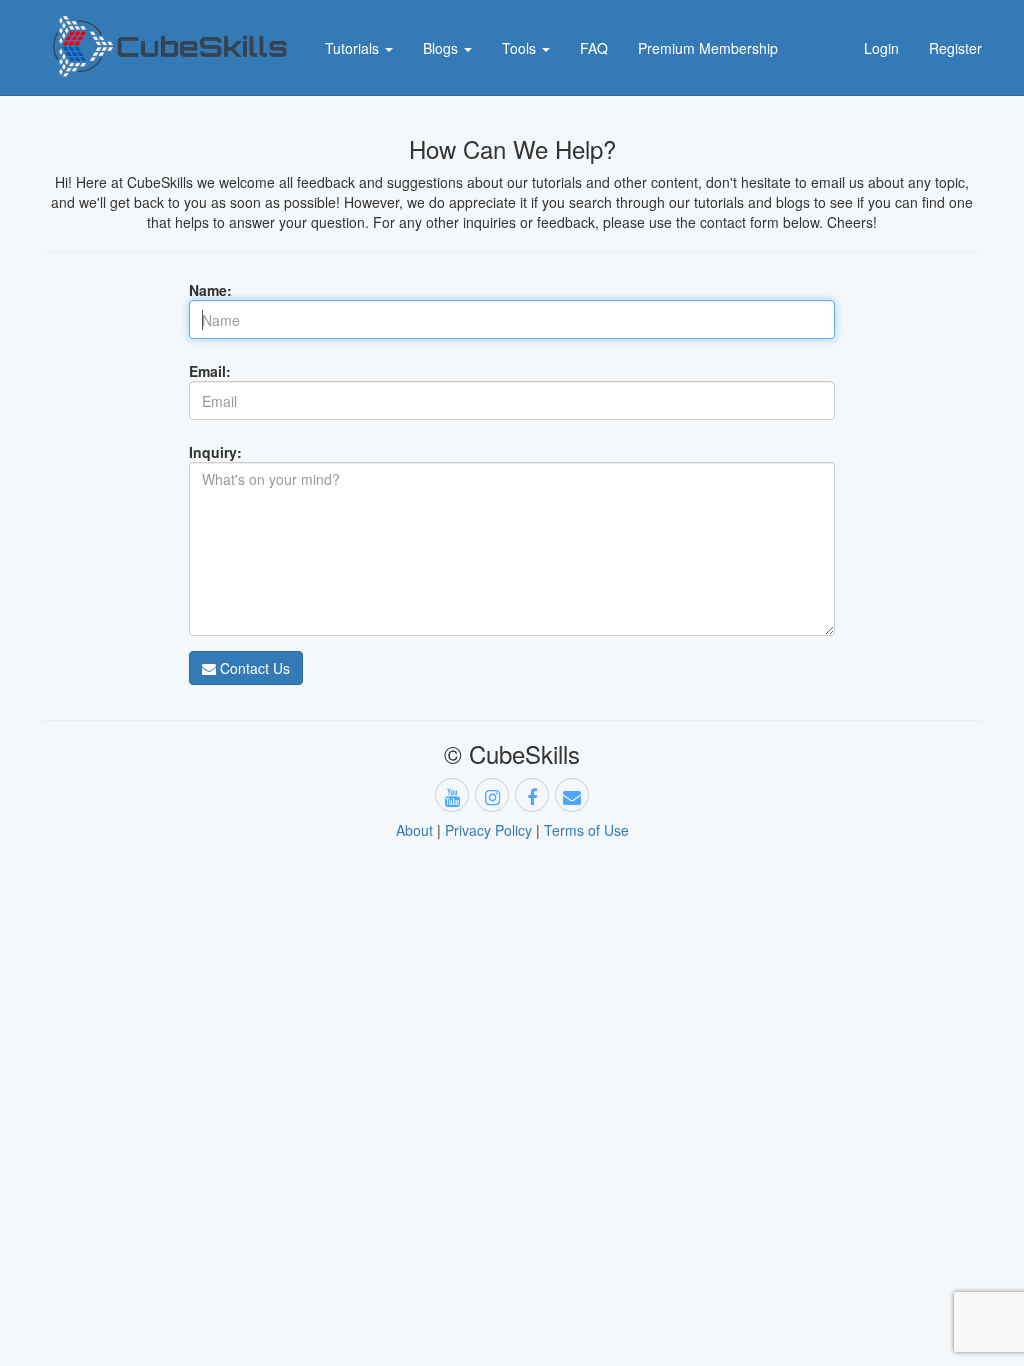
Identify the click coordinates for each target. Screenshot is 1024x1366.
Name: (210, 290)
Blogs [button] (442, 48)
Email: (210, 371)
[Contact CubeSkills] (572, 795)
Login (881, 48)
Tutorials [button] (354, 48)
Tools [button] (521, 48)
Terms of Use (586, 830)
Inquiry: (215, 452)
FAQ (594, 48)
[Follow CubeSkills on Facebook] (532, 795)
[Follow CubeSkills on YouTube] (452, 795)
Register (955, 48)
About (414, 830)
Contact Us (253, 668)
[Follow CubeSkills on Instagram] (492, 795)
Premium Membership (708, 48)
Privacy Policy (488, 830)
